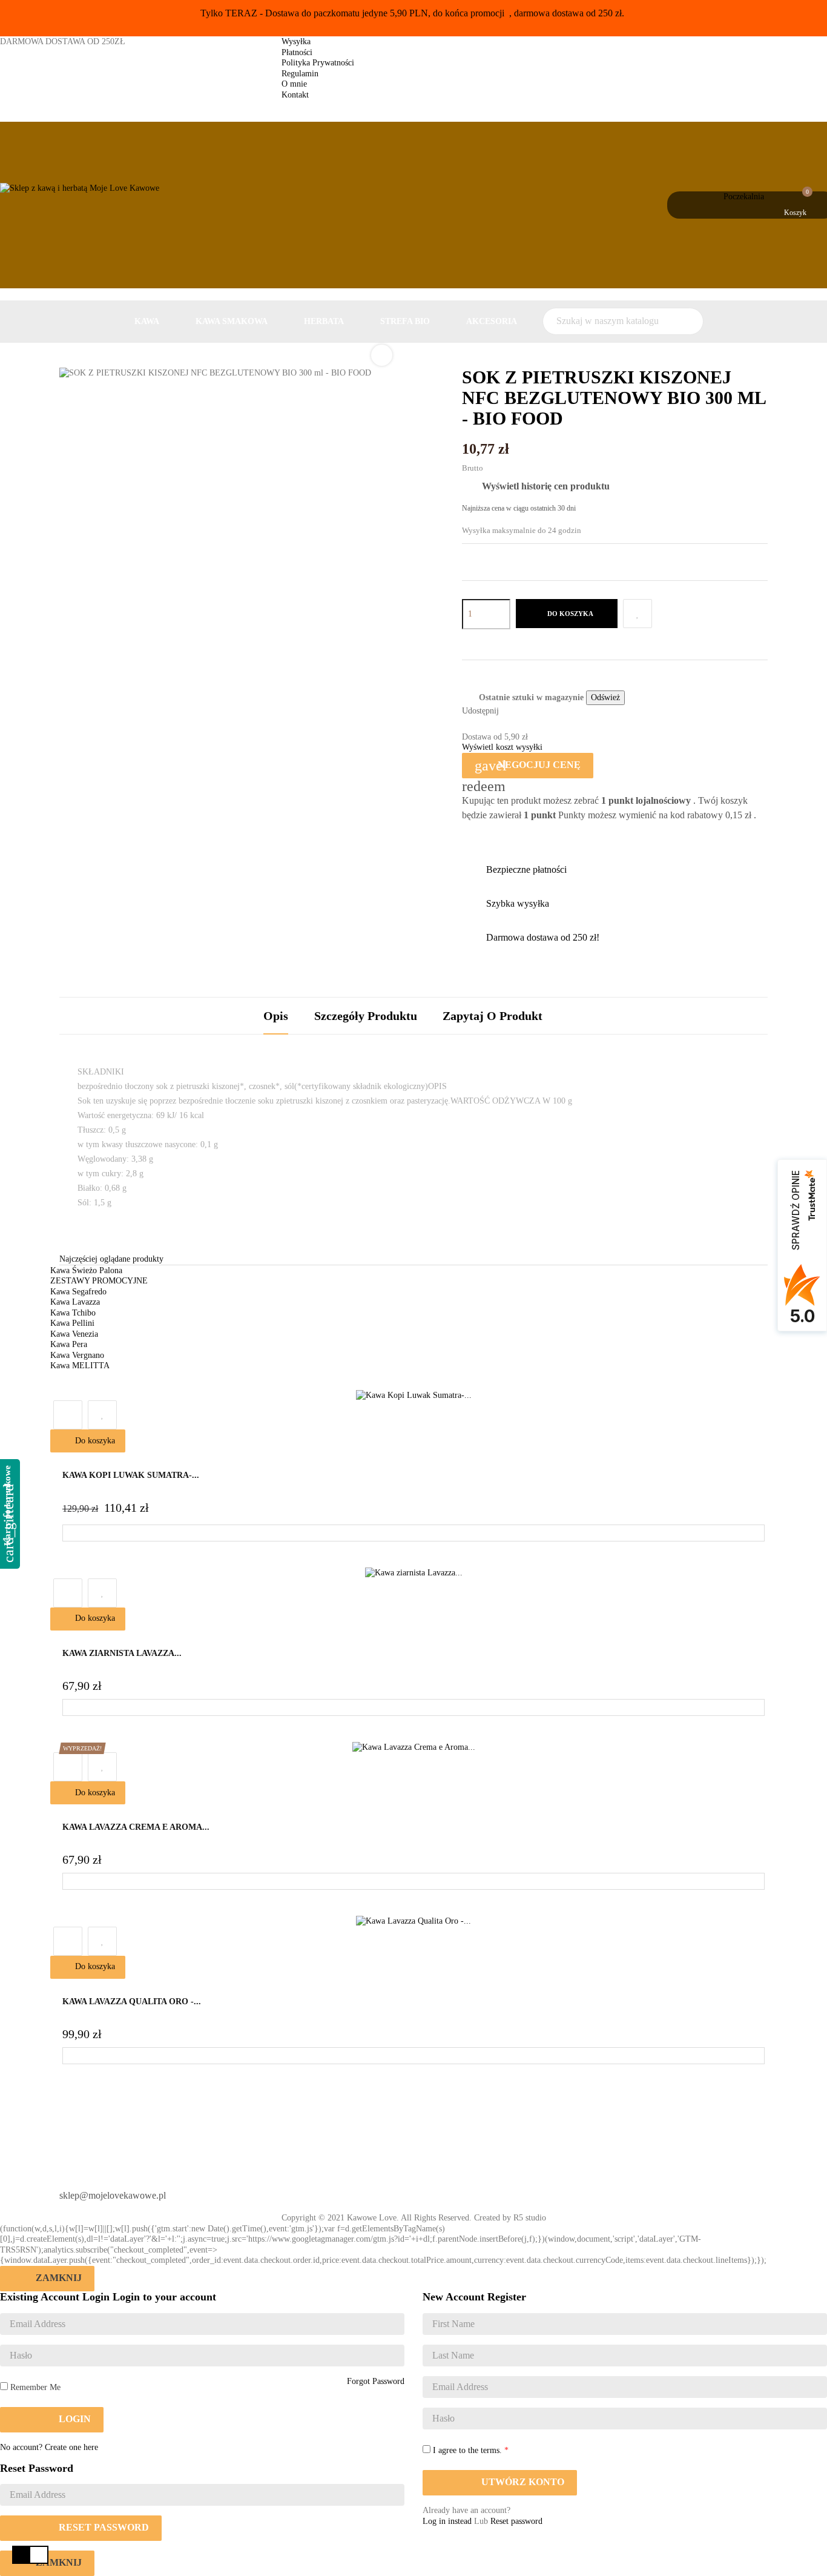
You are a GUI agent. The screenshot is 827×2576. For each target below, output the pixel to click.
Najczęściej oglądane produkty (111, 1259)
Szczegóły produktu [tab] (366, 1016)
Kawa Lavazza (75, 1302)
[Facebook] (433, 2191)
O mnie (294, 84)
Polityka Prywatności (318, 63)
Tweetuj (530, 712)
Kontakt (295, 95)
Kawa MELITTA (80, 1366)
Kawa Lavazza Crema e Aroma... (136, 1827)
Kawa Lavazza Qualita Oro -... (132, 2002)
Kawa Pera (69, 1344)
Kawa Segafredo (78, 1292)
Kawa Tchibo (73, 1313)
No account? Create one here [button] (49, 2447)
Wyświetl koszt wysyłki (502, 747)
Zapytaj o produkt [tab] (493, 1016)
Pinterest (547, 712)
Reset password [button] (516, 2521)
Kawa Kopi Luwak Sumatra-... (131, 1475)
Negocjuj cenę (528, 766)
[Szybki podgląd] (68, 1415)
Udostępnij (513, 712)
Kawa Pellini (72, 1323)
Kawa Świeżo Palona (86, 1270)
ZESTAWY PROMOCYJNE (99, 1281)
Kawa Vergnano (77, 1355)
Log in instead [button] (447, 2521)
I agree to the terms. (467, 2450)
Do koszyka (569, 614)
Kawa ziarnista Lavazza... (122, 1653)
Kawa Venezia (74, 1334)
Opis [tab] (276, 1016)
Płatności (297, 52)
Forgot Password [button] (376, 2381)
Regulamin (300, 74)
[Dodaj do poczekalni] (638, 614)
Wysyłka (296, 41)
